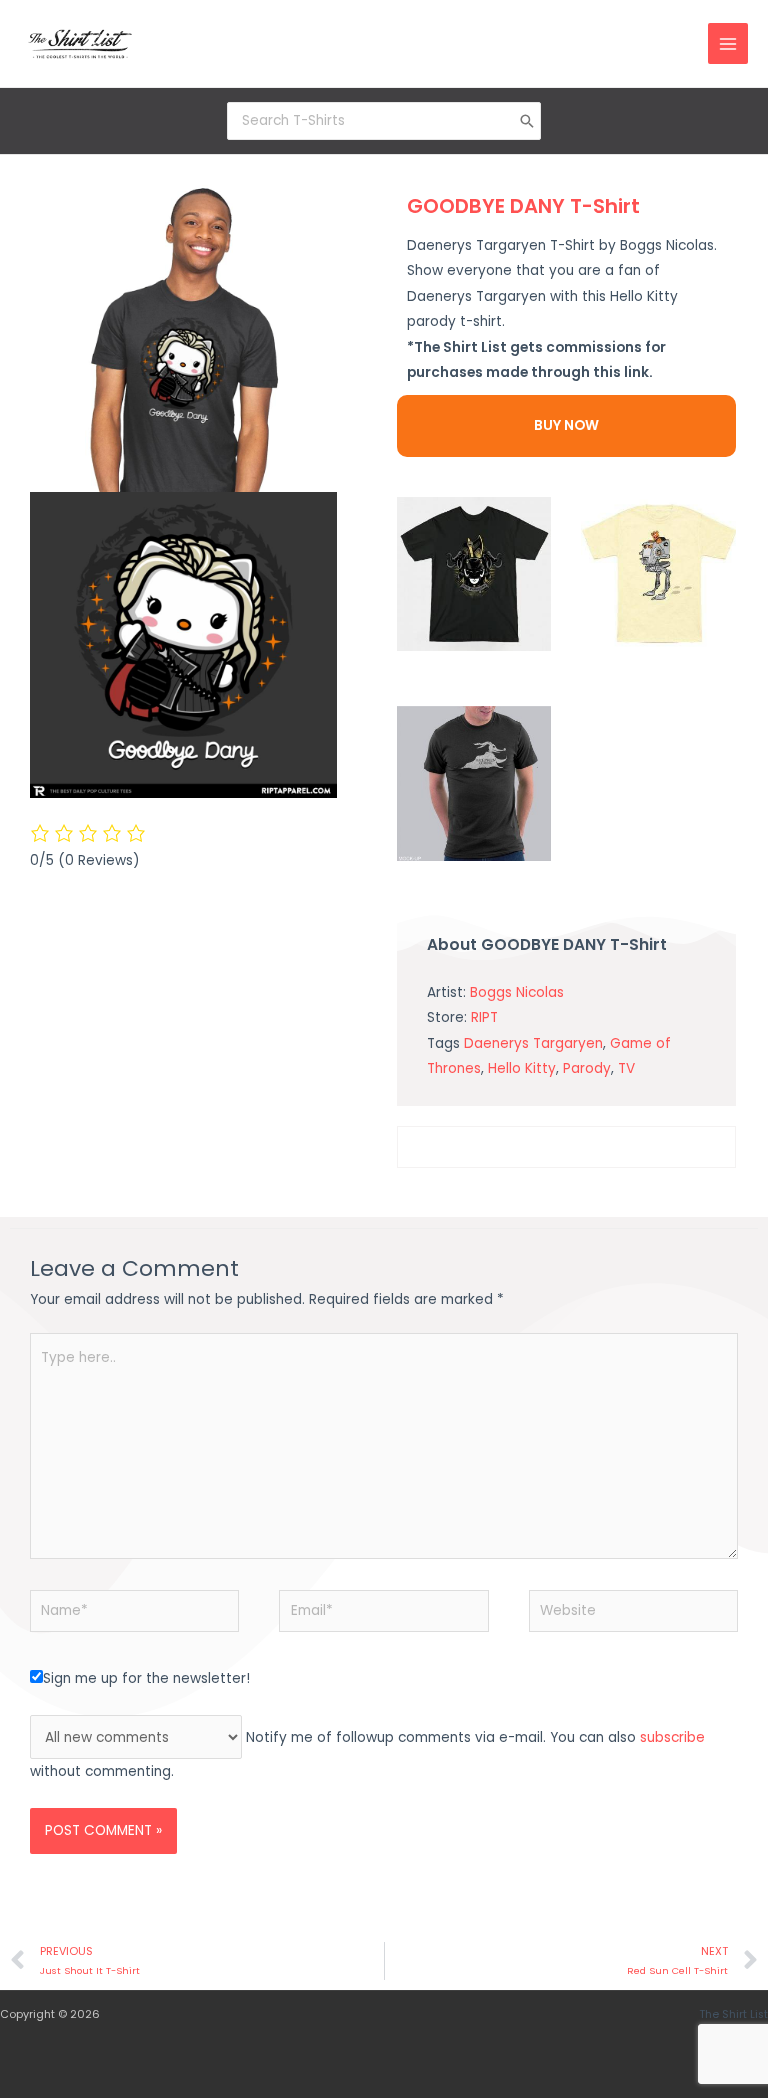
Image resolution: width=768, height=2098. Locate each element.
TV (626, 1068)
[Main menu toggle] (728, 43)
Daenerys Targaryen (533, 1043)
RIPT (484, 1017)
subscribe (672, 1737)
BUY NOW (566, 425)
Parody (587, 1068)
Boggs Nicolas (517, 992)
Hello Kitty (522, 1068)
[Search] (527, 121)
